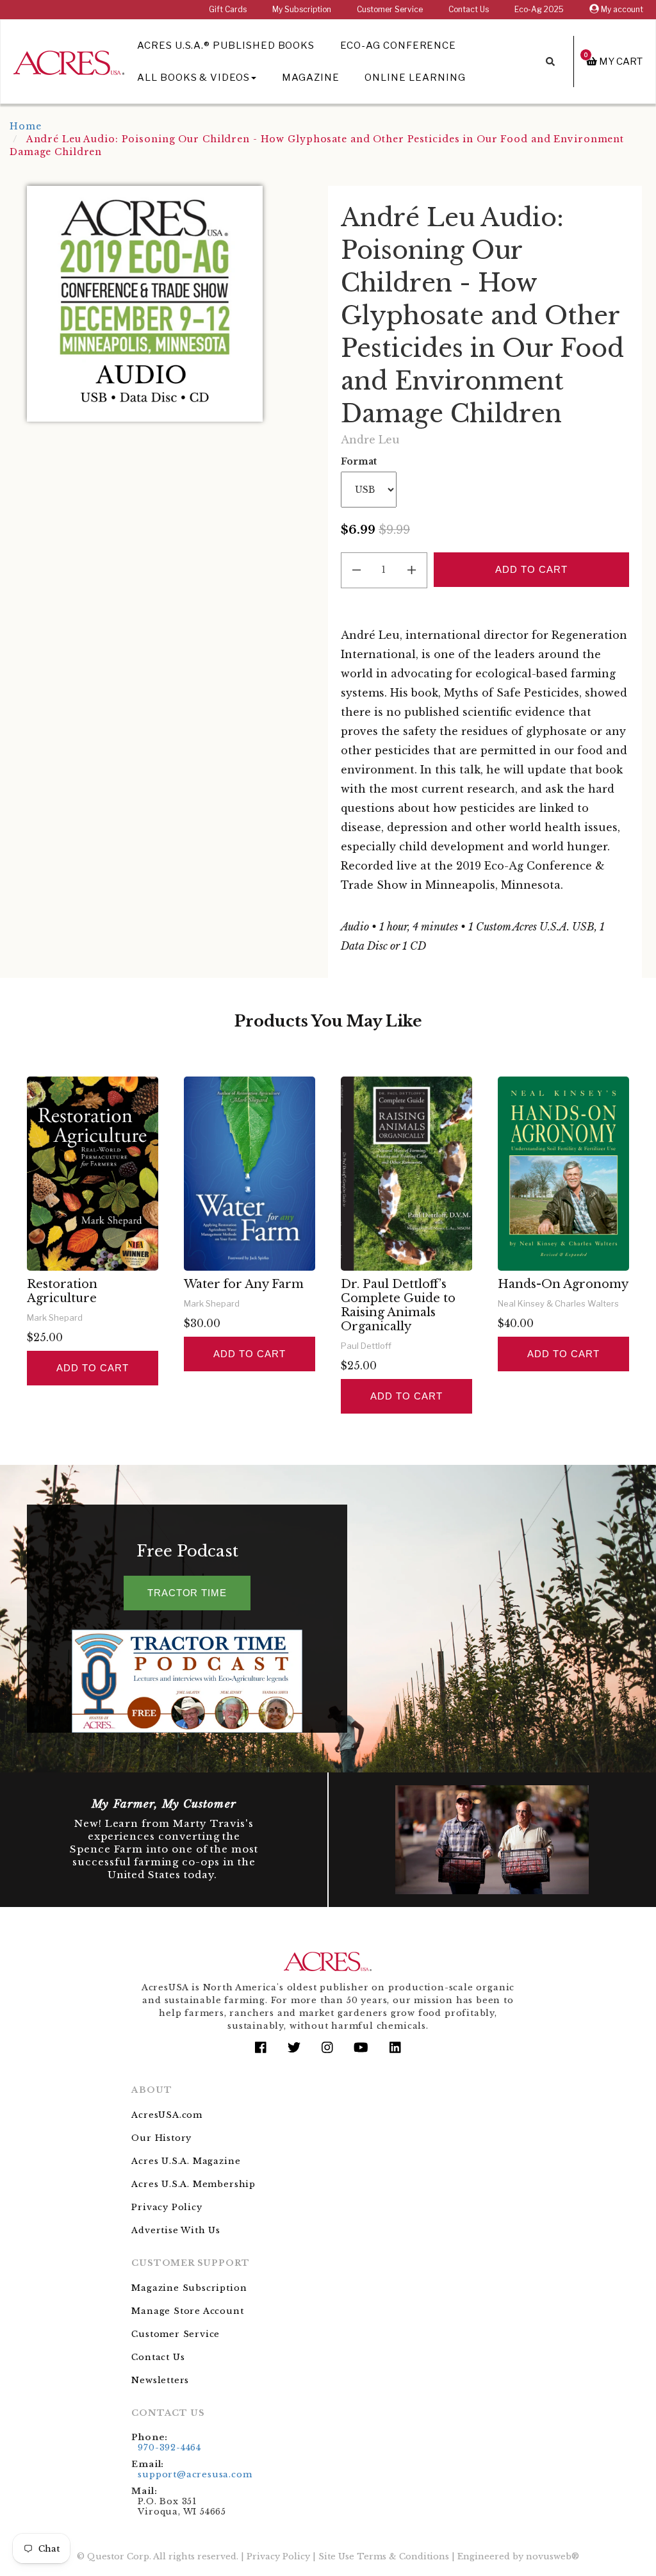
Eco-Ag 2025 (539, 9)
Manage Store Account (187, 2311)
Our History (161, 2138)
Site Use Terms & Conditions (384, 2556)
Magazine (311, 78)
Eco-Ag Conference (398, 45)
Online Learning (415, 78)
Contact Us (469, 9)
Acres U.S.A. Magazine (186, 2161)
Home (26, 126)
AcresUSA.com (167, 2115)
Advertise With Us (176, 2230)
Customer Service (390, 9)
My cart (613, 61)
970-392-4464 (169, 2448)
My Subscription (302, 9)
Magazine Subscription (189, 2288)
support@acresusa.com (195, 2474)
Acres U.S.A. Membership (193, 2184)
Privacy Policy (167, 2207)
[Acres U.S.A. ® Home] (69, 61)
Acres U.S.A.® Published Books (226, 45)
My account (621, 9)
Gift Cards (228, 9)
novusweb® (553, 2556)
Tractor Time (187, 1593)
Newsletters (160, 2380)
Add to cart (92, 1368)
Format (359, 461)
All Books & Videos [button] (193, 78)
